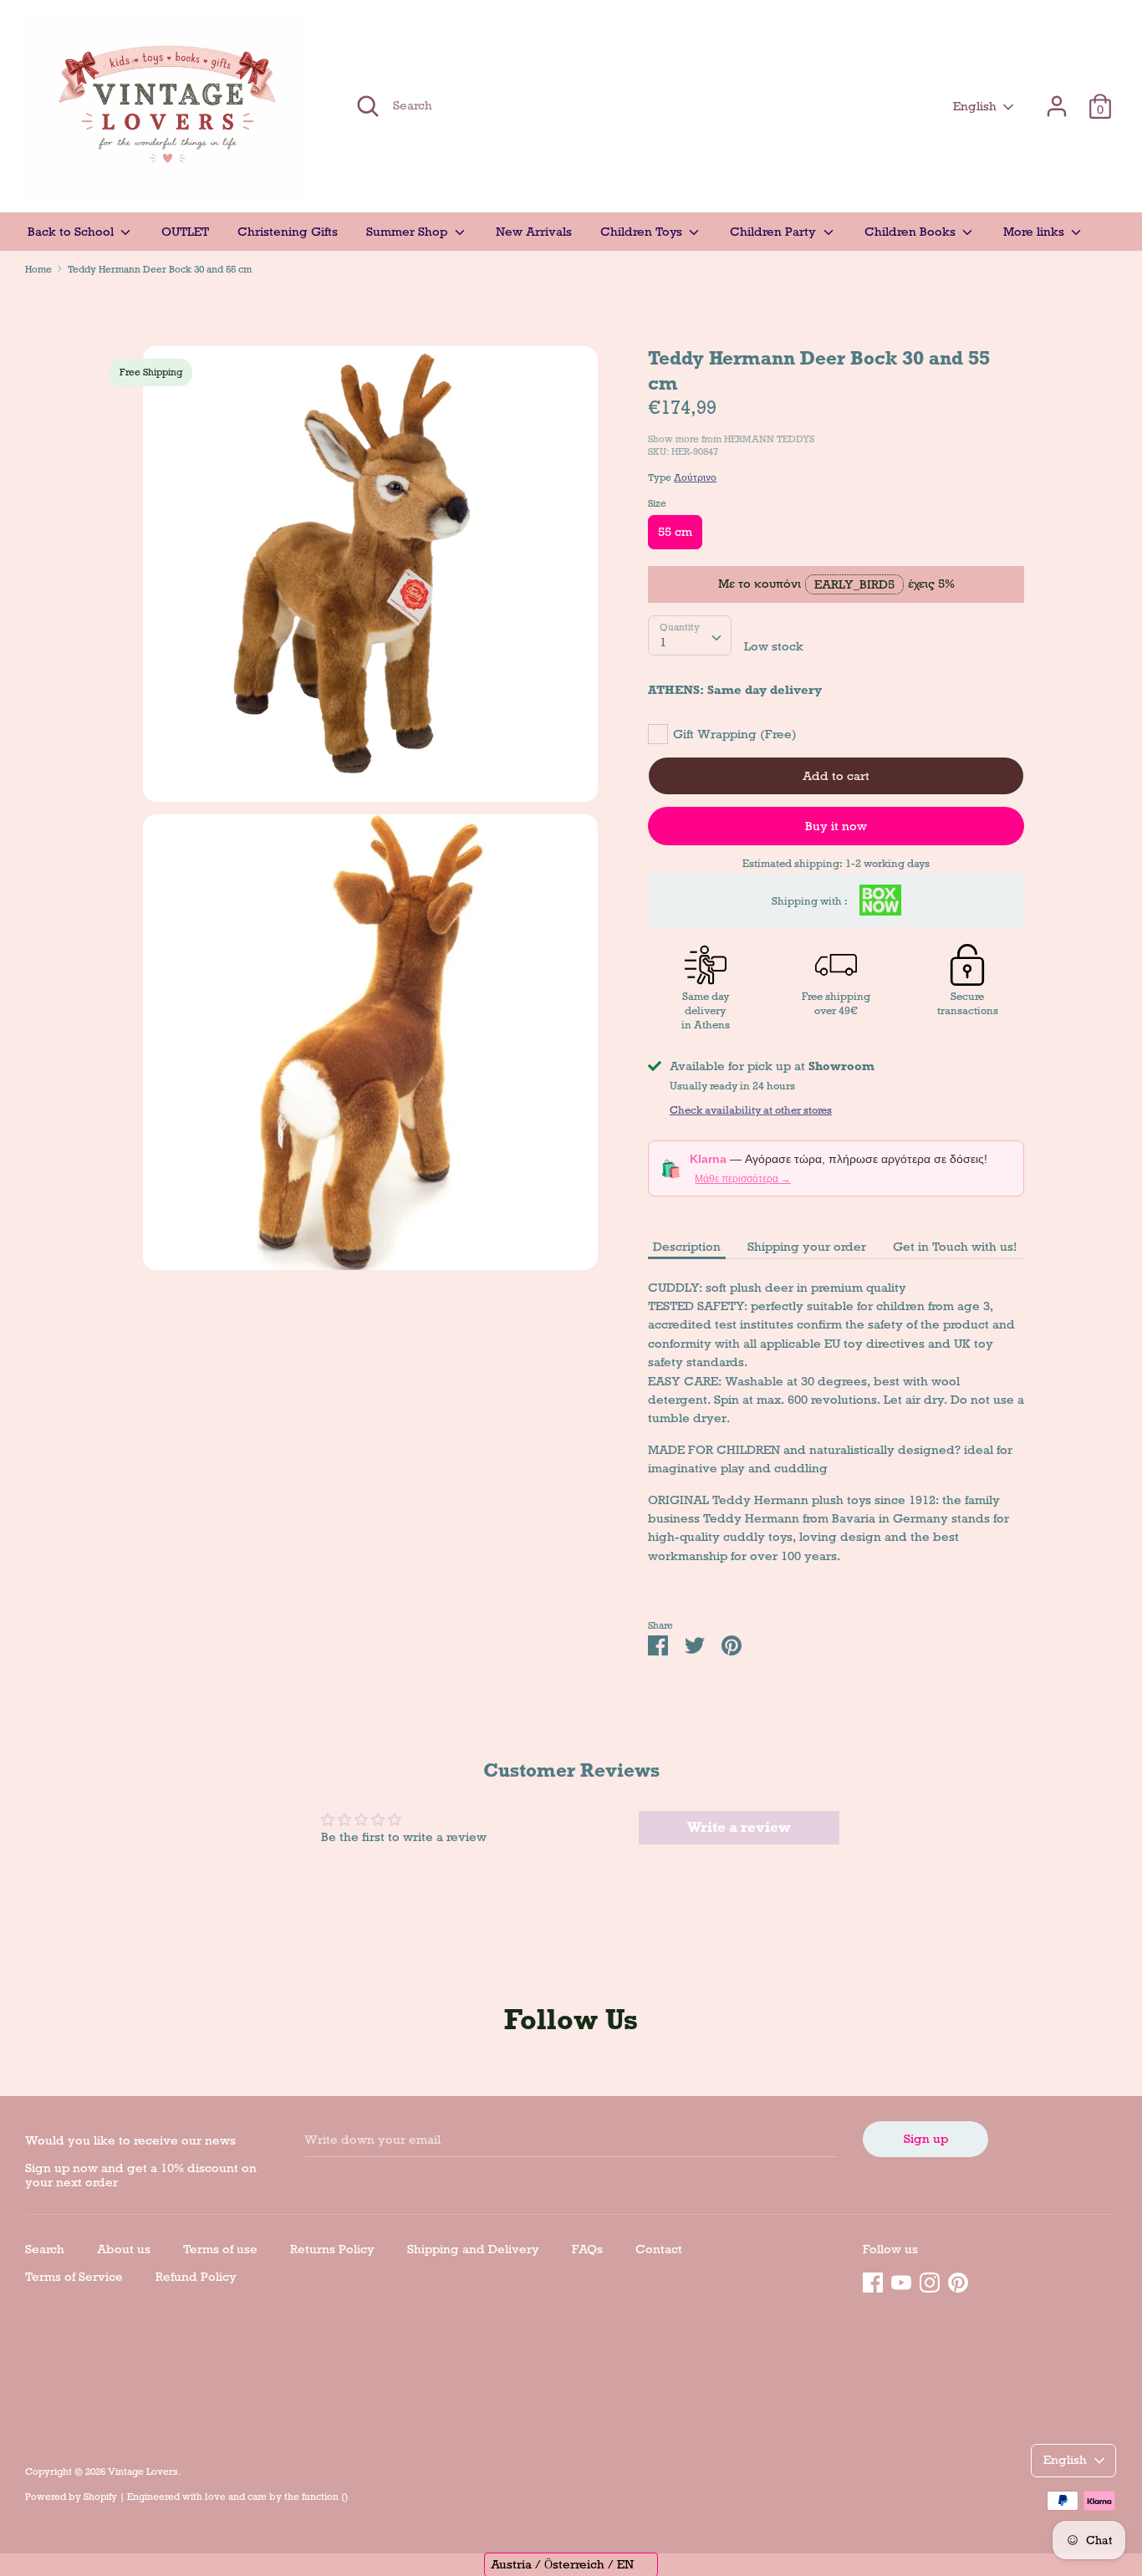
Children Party (775, 232)
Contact (659, 2249)
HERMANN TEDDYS (769, 439)
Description (687, 1247)
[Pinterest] (958, 2280)
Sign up (926, 2139)
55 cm (675, 532)
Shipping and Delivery (473, 2249)
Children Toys (643, 232)
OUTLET (185, 232)
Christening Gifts (288, 232)
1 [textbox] (663, 642)
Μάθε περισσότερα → (743, 1179)
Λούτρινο (695, 477)
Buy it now (836, 826)
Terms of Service (74, 2277)
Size (657, 503)
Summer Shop (408, 232)
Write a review (739, 1827)
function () (325, 2497)
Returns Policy (332, 2249)
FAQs (587, 2249)
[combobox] (690, 635)
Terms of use (220, 2249)
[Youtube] (901, 2280)
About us (124, 2249)
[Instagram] (930, 2280)
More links (1035, 232)
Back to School (72, 232)
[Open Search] (368, 106)
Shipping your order (807, 1247)
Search (45, 2249)
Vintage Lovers (143, 2471)
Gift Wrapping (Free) (735, 734)
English (975, 106)
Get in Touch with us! (955, 1247)
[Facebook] (873, 2280)
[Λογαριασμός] (1057, 99)
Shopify (100, 2497)
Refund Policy (196, 2277)
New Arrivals (534, 232)
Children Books (912, 232)
